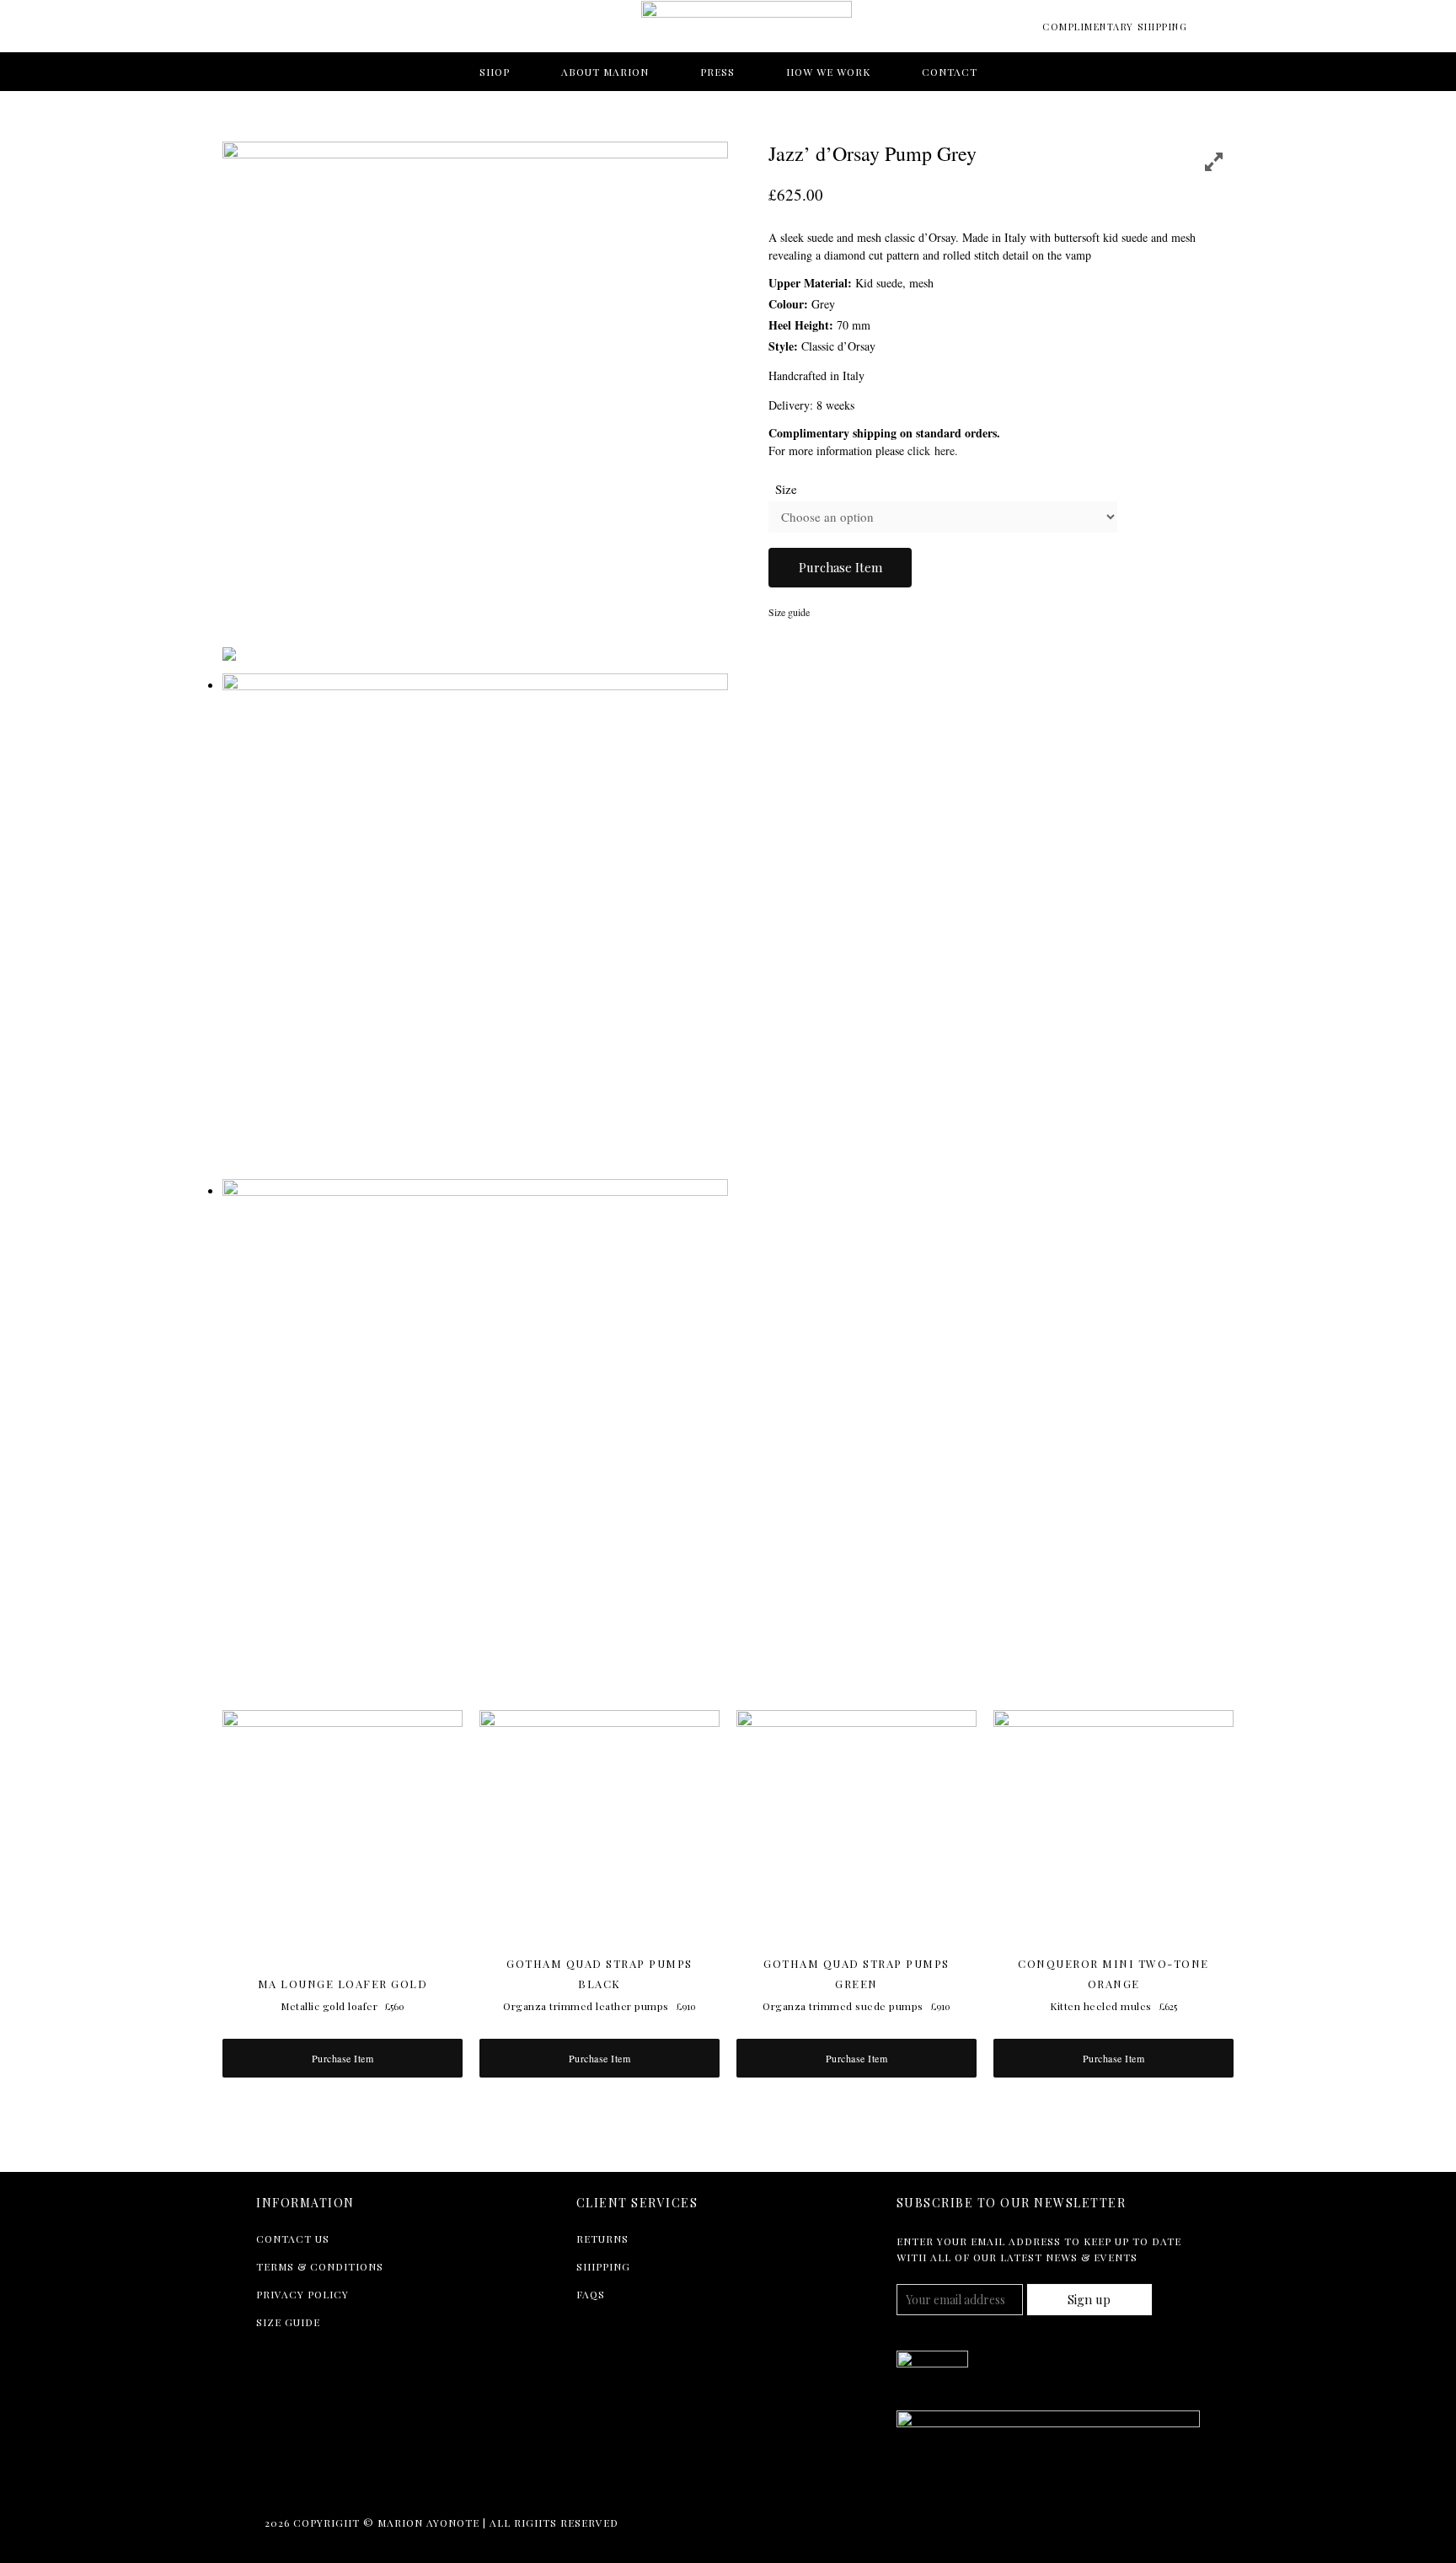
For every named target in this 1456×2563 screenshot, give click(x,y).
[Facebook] (305, 2480)
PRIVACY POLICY (302, 2294)
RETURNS (602, 2239)
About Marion (605, 72)
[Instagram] (341, 2480)
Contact (950, 72)
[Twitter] (269, 2480)
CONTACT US (293, 2239)
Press (717, 72)
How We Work (828, 72)
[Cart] (1210, 30)
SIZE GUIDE (288, 2322)
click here (931, 450)
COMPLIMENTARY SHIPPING (1115, 27)
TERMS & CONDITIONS (320, 2266)
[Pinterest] (377, 2480)
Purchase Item (840, 567)
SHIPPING (603, 2266)
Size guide (789, 612)
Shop (495, 72)
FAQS (591, 2294)
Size (786, 489)
